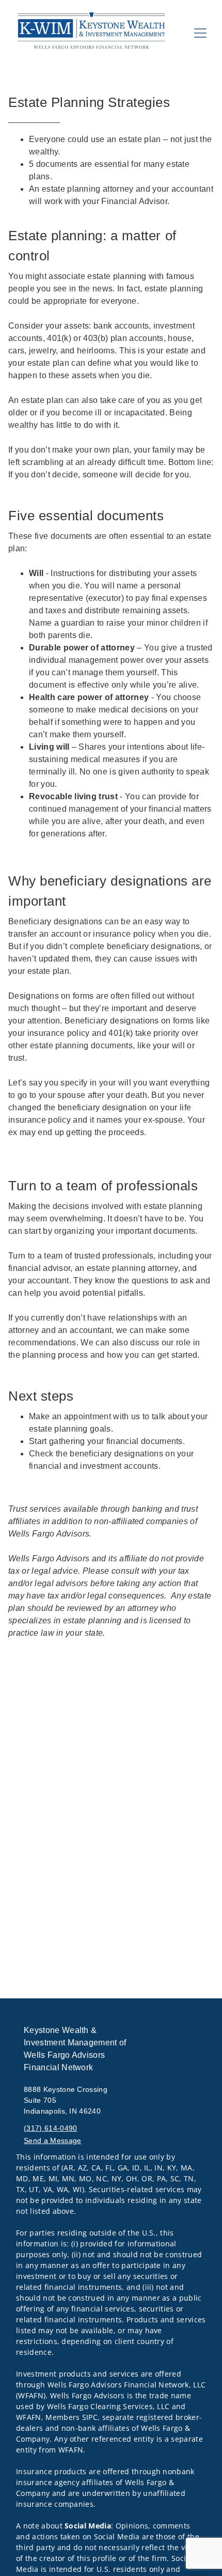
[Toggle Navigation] (200, 33)
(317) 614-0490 (50, 2128)
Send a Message (52, 2140)
